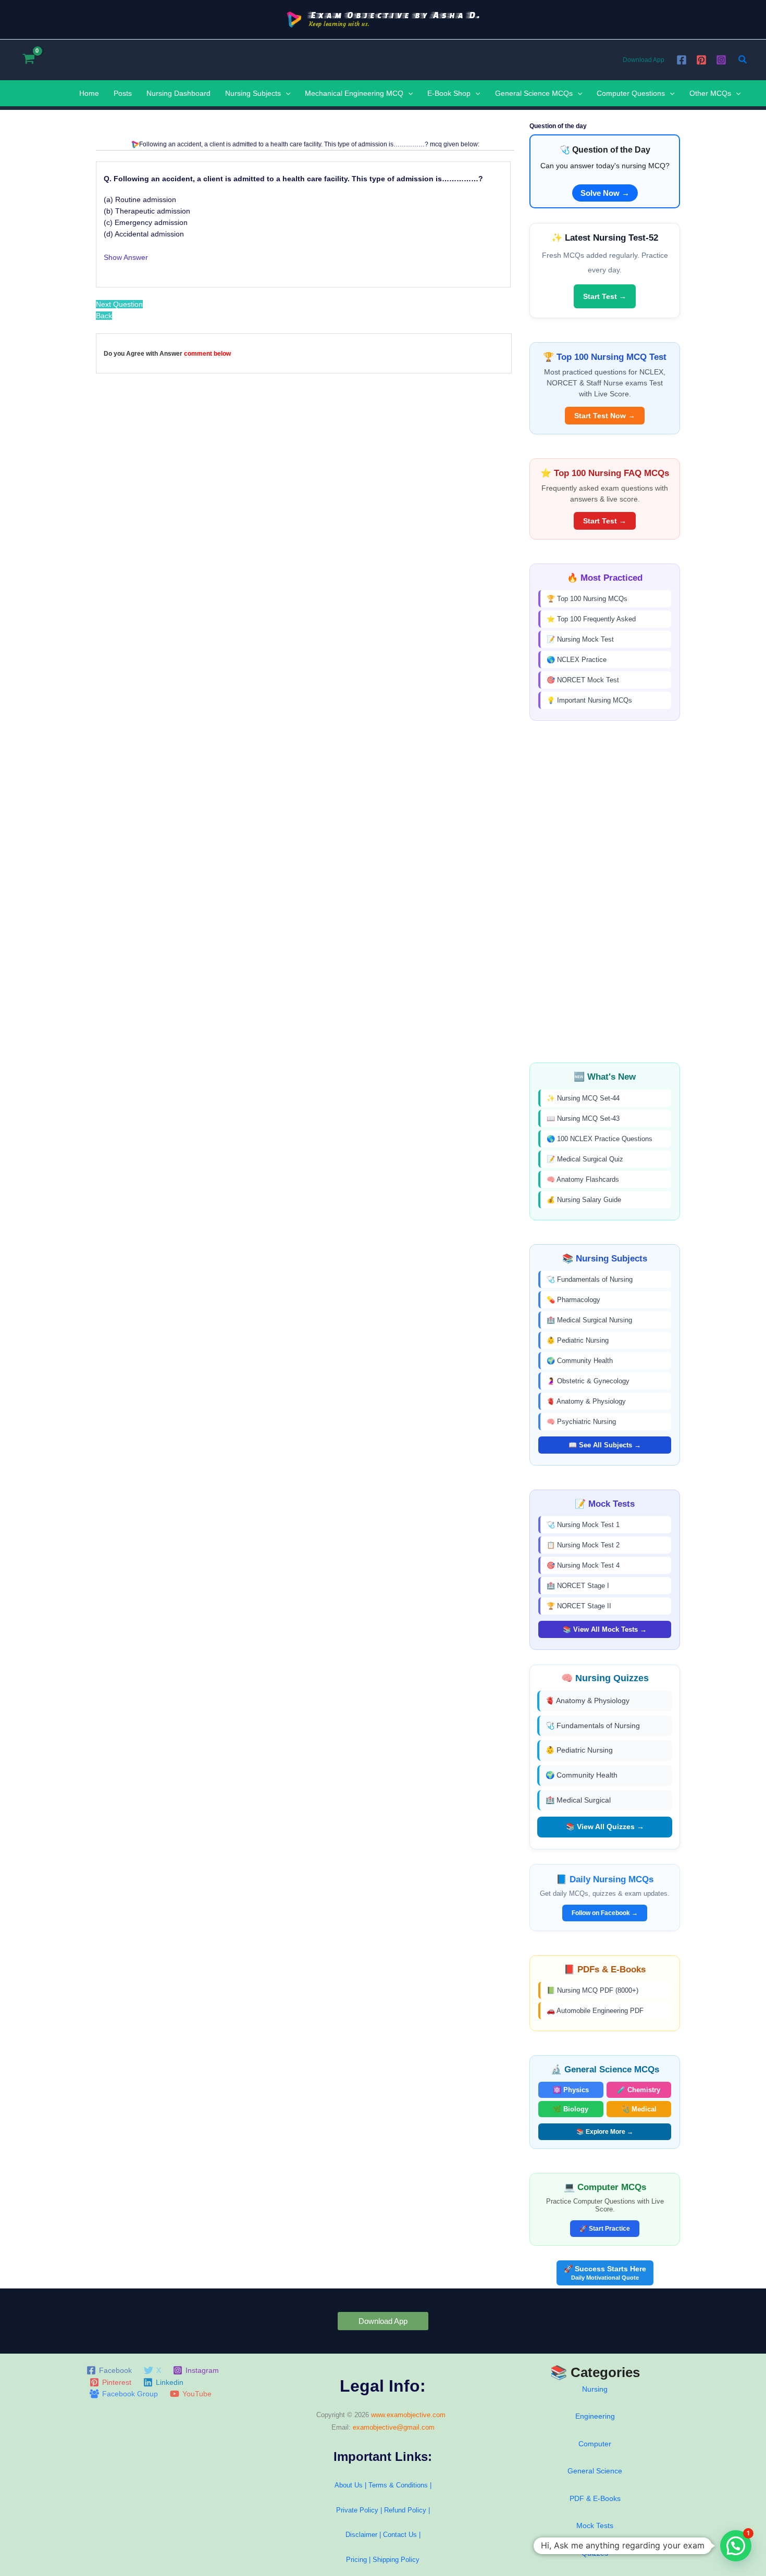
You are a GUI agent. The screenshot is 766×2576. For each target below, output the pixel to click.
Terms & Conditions (398, 2485)
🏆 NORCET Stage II (579, 1606)
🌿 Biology (571, 2109)
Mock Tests (595, 2525)
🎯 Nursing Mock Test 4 (583, 1565)
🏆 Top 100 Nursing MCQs (587, 599)
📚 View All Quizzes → (605, 1827)
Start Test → (605, 296)
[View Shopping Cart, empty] (28, 60)
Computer (595, 2444)
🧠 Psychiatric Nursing (581, 1422)
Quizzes (595, 2553)
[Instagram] (721, 60)
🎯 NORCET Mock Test (583, 680)
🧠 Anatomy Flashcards (583, 1179)
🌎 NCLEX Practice (577, 660)
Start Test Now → (605, 416)
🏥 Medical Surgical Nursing (589, 1320)
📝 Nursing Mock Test (580, 639)
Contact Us (401, 2535)
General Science (595, 2471)
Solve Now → (605, 193)
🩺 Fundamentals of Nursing (590, 1279)
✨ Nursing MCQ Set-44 (583, 1098)
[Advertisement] (605, 892)
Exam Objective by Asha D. (395, 15)
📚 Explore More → (605, 2132)
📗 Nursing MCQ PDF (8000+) (592, 1990)
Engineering (595, 2416)
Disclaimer (361, 2535)
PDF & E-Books (595, 2498)
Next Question (119, 304)
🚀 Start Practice (605, 2229)
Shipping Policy (396, 2560)
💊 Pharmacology (573, 1300)
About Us (349, 2485)
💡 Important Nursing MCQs (589, 700)
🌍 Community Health (580, 1361)
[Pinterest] (701, 60)
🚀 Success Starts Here (605, 2273)
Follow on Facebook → (605, 1913)
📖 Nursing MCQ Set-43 (583, 1118)
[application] (286, 93)
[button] (743, 60)
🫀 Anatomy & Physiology (586, 1401)
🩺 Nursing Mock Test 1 (583, 1525)
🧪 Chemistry (639, 2090)
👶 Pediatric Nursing (578, 1340)
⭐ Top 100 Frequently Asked (591, 619)
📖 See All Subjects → (605, 1445)
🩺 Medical (639, 2109)
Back (104, 316)
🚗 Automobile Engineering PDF (595, 2011)
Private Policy (357, 2510)
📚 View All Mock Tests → (605, 1629)
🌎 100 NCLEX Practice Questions (600, 1139)
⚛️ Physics (571, 2090)
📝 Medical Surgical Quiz (585, 1159)
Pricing (356, 2560)
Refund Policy (405, 2510)
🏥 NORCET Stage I (578, 1586)
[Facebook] (682, 60)
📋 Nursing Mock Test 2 (583, 1545)
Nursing (595, 2389)
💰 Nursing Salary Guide (584, 1200)
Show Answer (126, 257)
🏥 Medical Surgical (578, 1800)
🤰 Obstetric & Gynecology (588, 1381)
